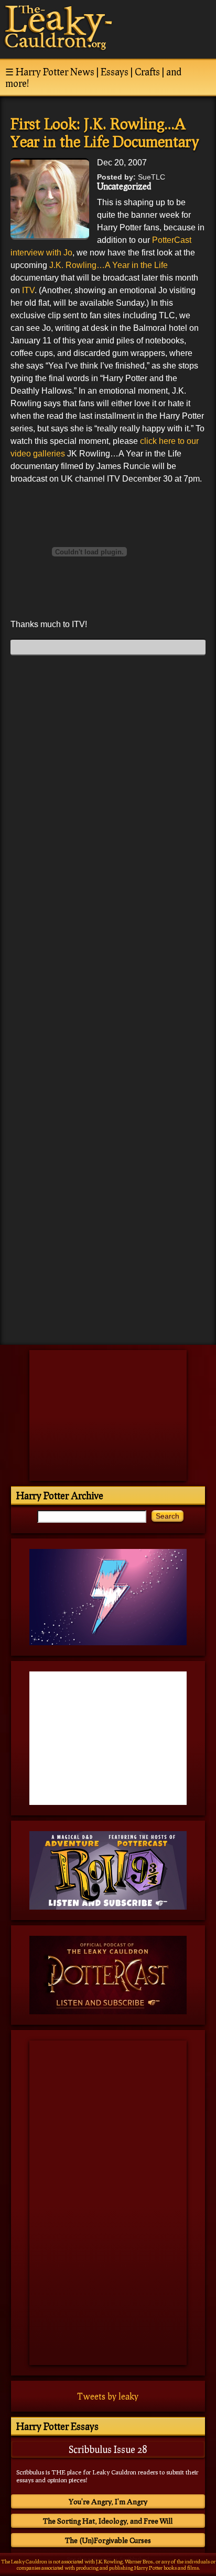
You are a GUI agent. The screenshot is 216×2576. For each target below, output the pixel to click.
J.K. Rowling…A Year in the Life (109, 265)
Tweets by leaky (108, 2396)
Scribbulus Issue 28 (108, 2449)
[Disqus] (108, 794)
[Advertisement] (108, 1264)
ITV (27, 290)
